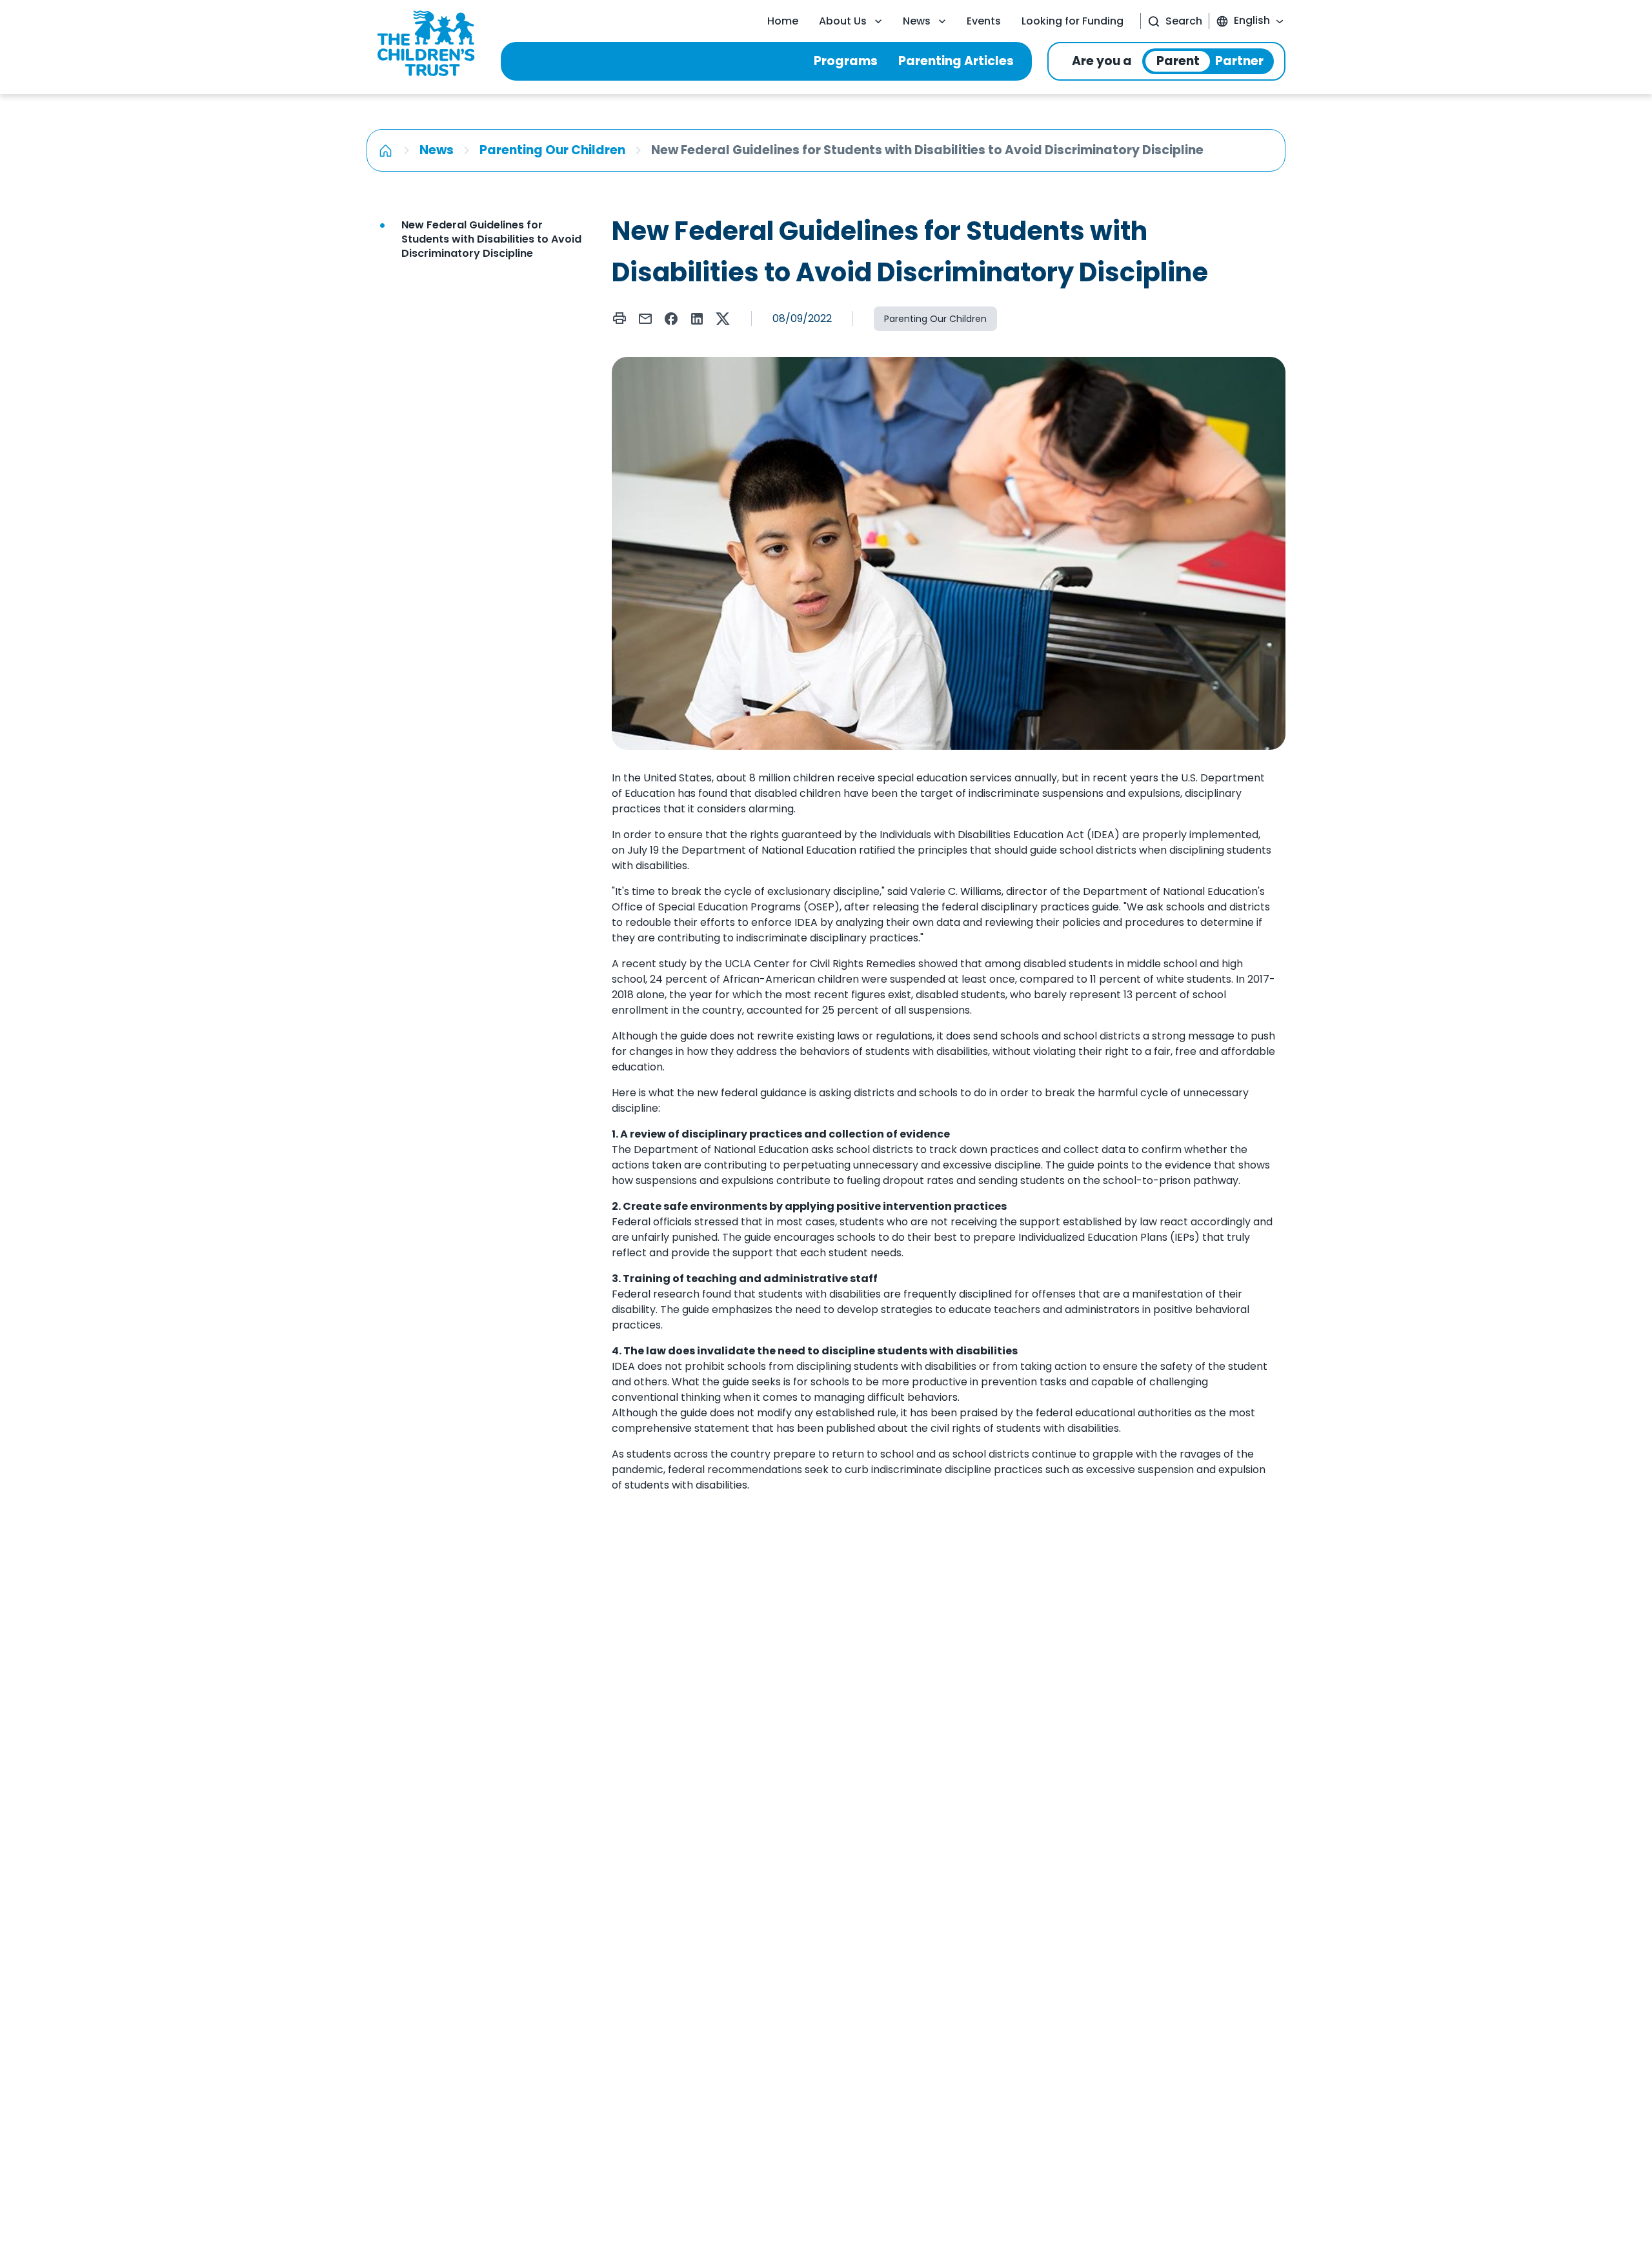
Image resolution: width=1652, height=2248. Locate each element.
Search (1184, 21)
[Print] (619, 318)
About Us (843, 21)
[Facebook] (671, 319)
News (917, 21)
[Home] (386, 150)
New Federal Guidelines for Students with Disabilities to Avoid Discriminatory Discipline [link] (491, 239)
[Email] (645, 319)
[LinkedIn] (697, 319)
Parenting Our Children (552, 150)
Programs (846, 61)
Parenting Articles (956, 61)
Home (783, 21)
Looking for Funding (1073, 21)
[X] (723, 319)
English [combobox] (1252, 20)
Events (984, 21)
